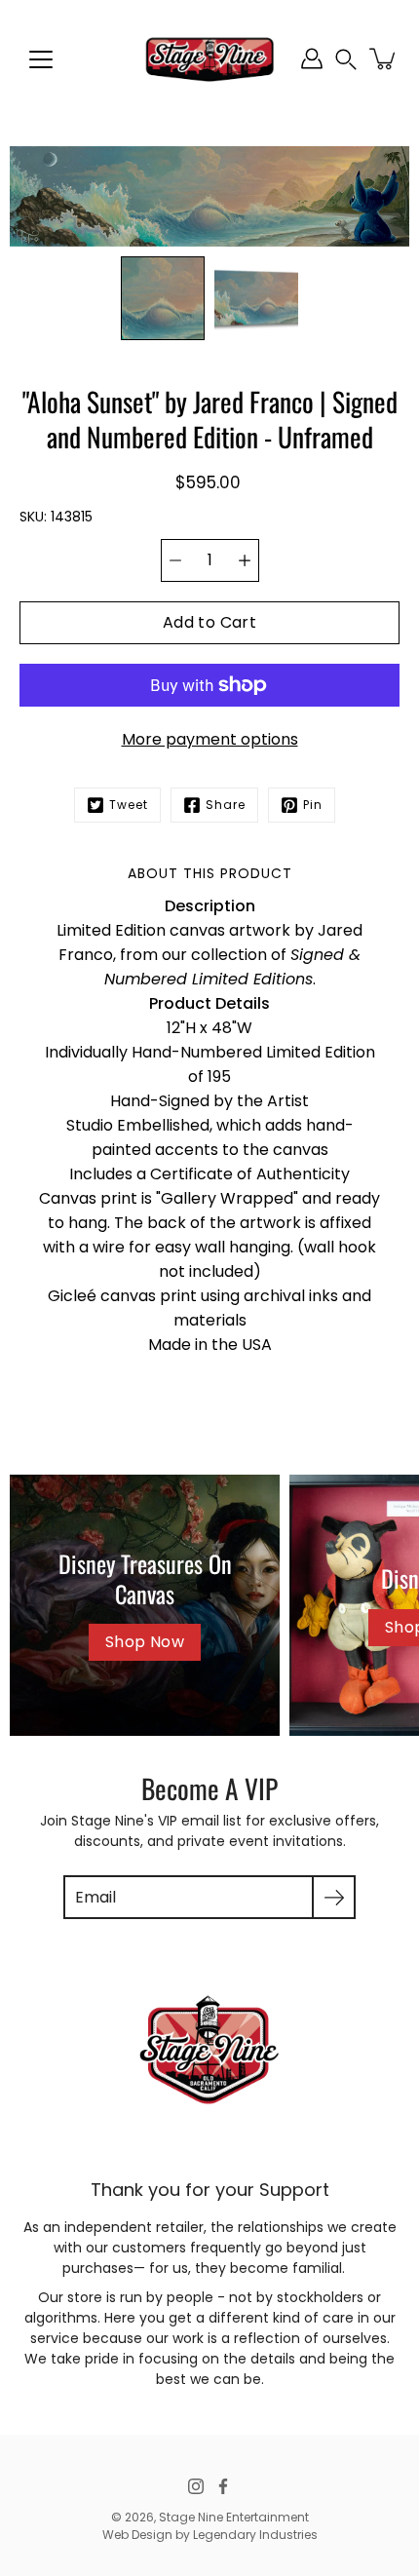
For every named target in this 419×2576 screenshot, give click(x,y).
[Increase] (245, 560)
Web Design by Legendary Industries (210, 2535)
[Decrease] (175, 560)
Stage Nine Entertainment (234, 2517)
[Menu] (41, 59)
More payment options (210, 739)
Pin (313, 805)
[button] (346, 59)
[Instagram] (196, 2486)
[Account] (312, 58)
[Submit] (334, 1897)
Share (226, 805)
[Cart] (384, 58)
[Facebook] (223, 2486)
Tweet (129, 805)
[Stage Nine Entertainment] (209, 58)
